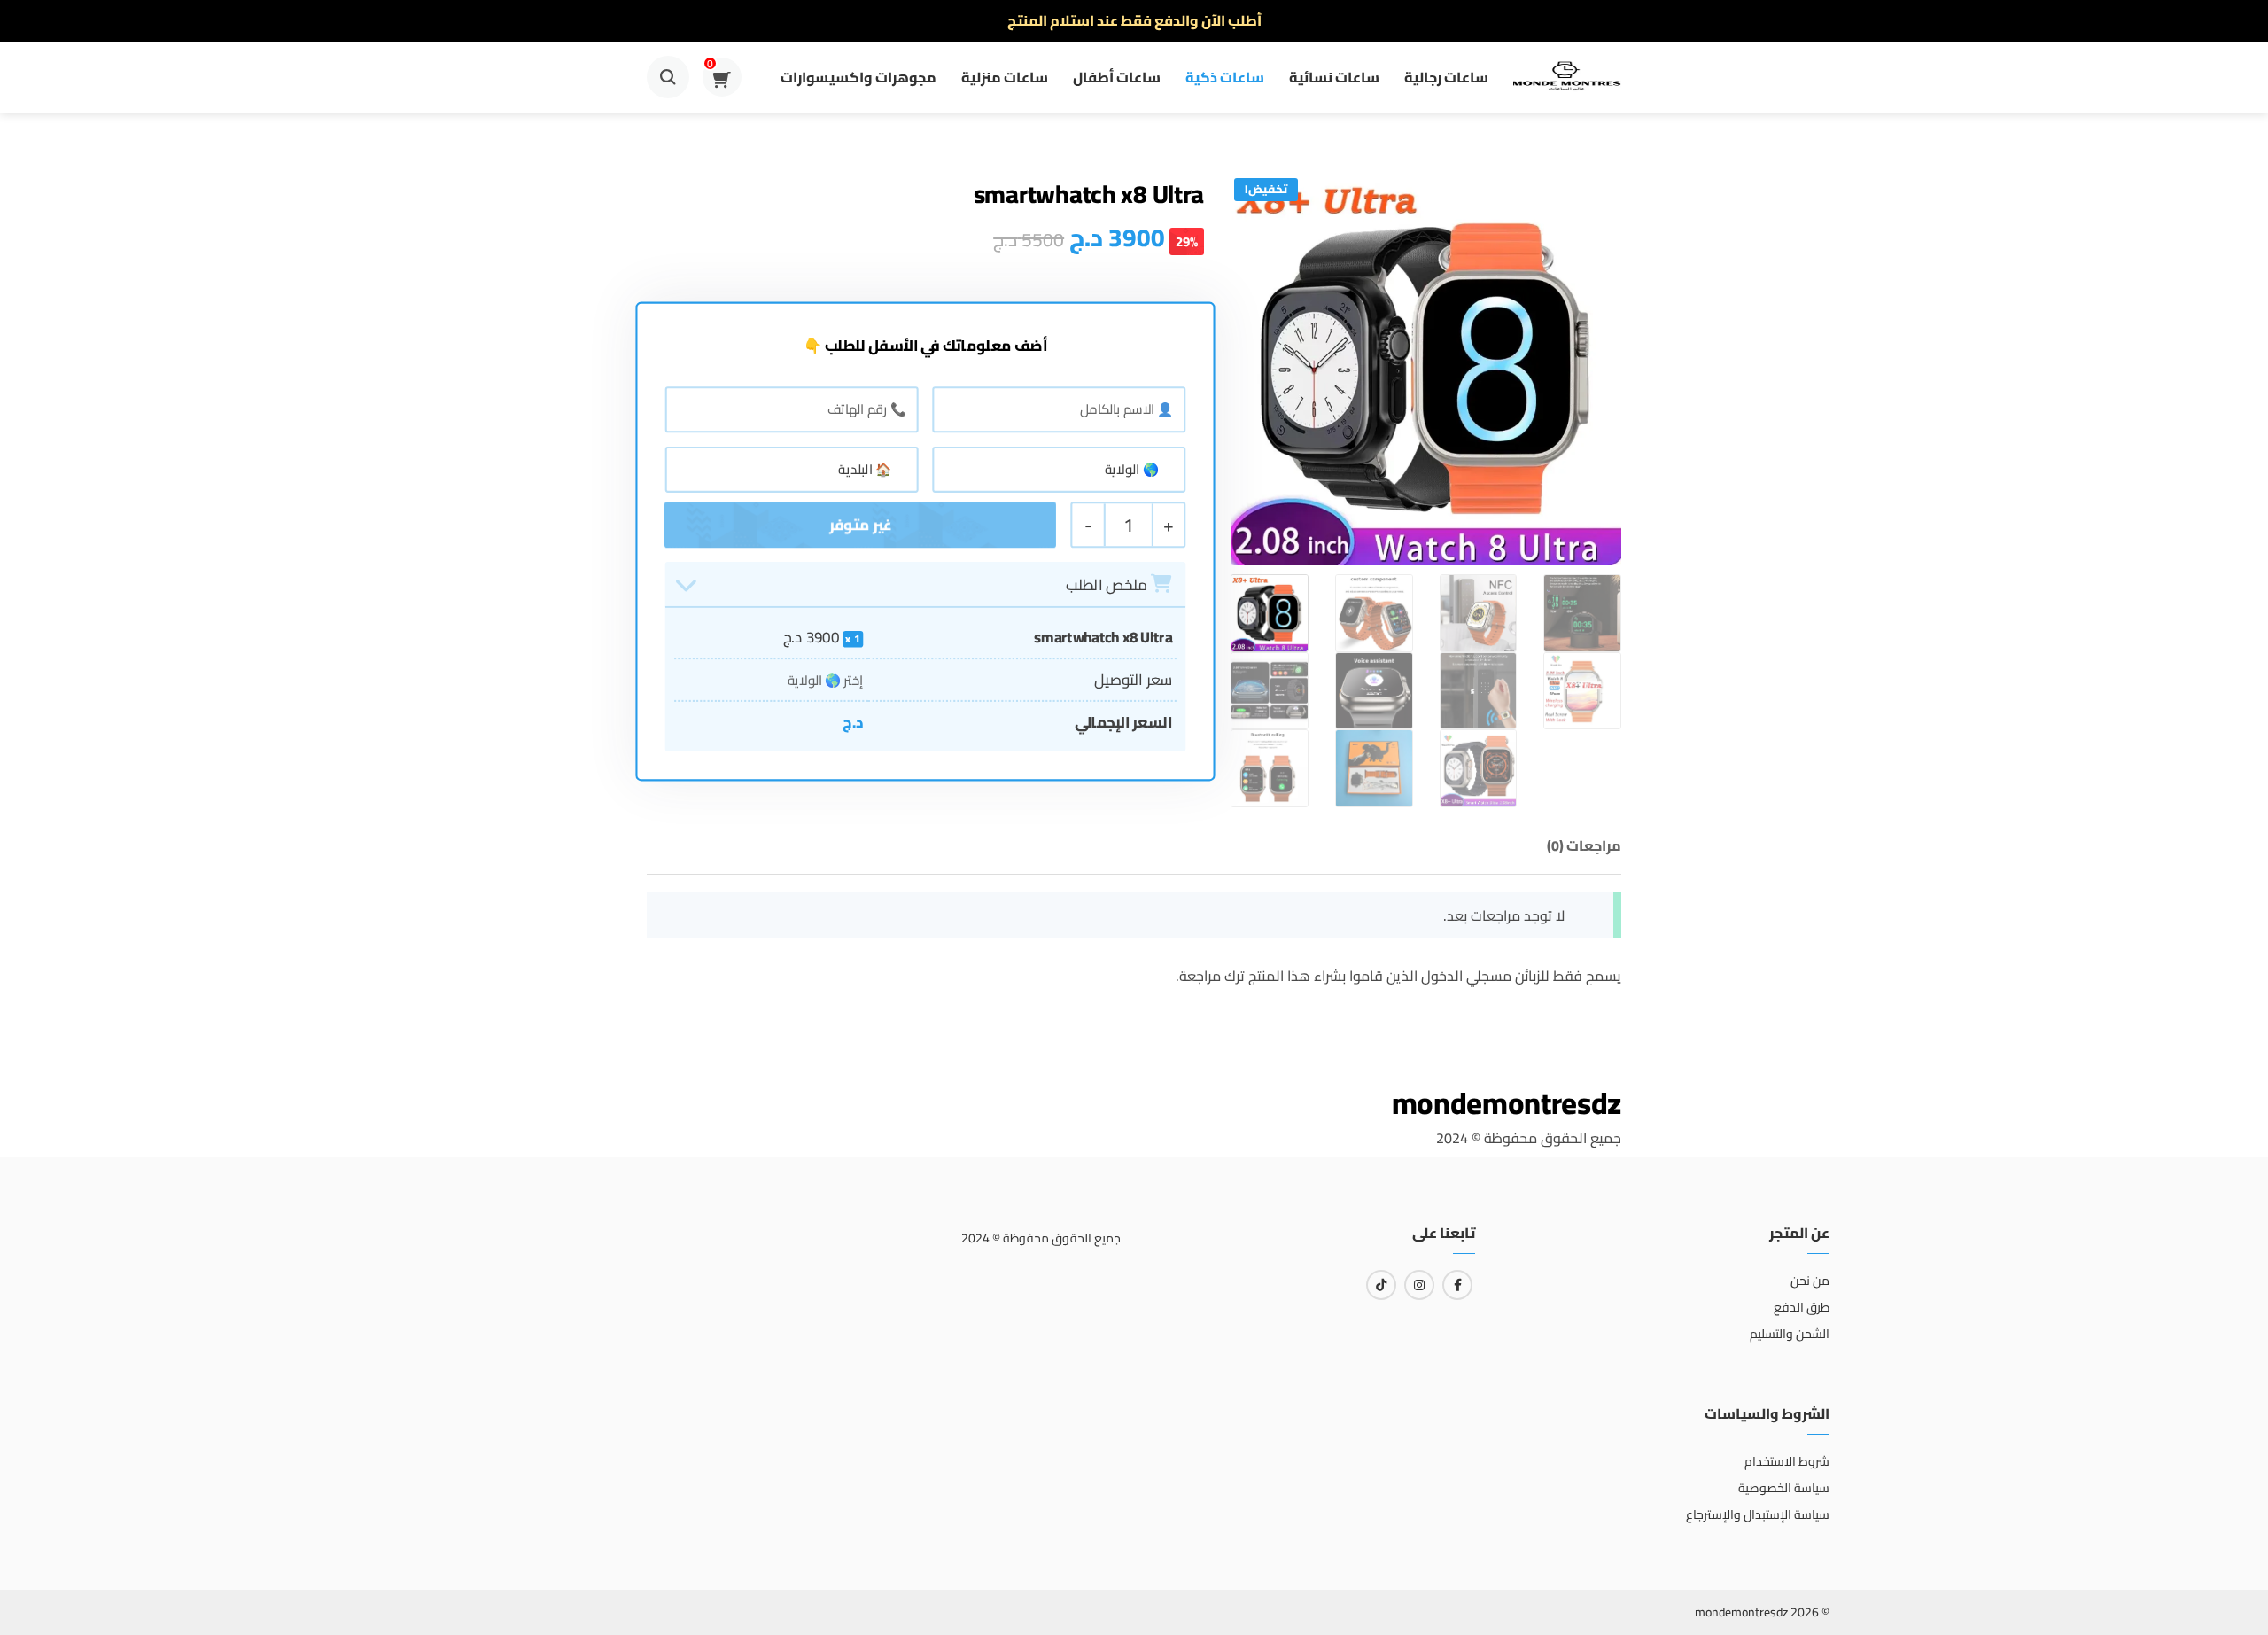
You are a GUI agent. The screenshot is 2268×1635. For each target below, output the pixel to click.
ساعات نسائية (1334, 77)
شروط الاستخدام (1787, 1461)
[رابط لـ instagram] (1419, 1285)
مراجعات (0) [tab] (1584, 845)
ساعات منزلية (1005, 77)
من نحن (1810, 1281)
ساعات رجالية (1446, 77)
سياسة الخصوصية (1784, 1488)
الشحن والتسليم (1790, 1334)
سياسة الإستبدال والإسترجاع (1758, 1514)
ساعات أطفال (1117, 77)
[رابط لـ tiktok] (1381, 1285)
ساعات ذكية (1225, 77)
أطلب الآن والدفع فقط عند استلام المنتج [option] (1134, 20)
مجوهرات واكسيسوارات (858, 77)
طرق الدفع (1802, 1307)
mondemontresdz (1507, 1103)
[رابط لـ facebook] (1457, 1285)
